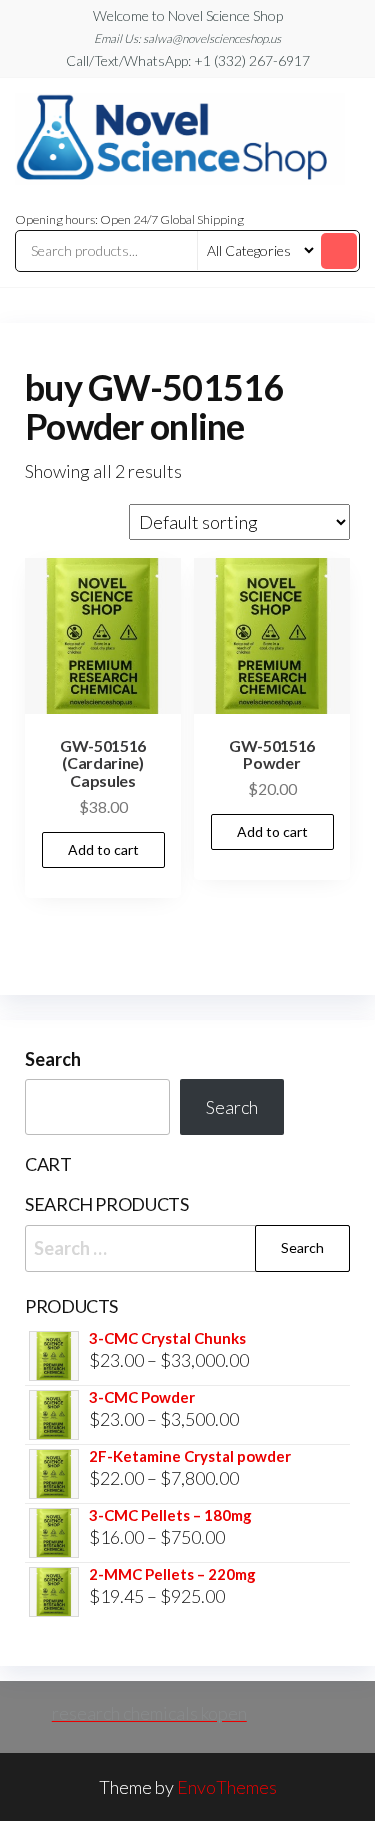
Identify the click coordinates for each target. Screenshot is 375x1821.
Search (53, 1059)
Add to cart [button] (103, 849)
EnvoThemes (227, 1787)
